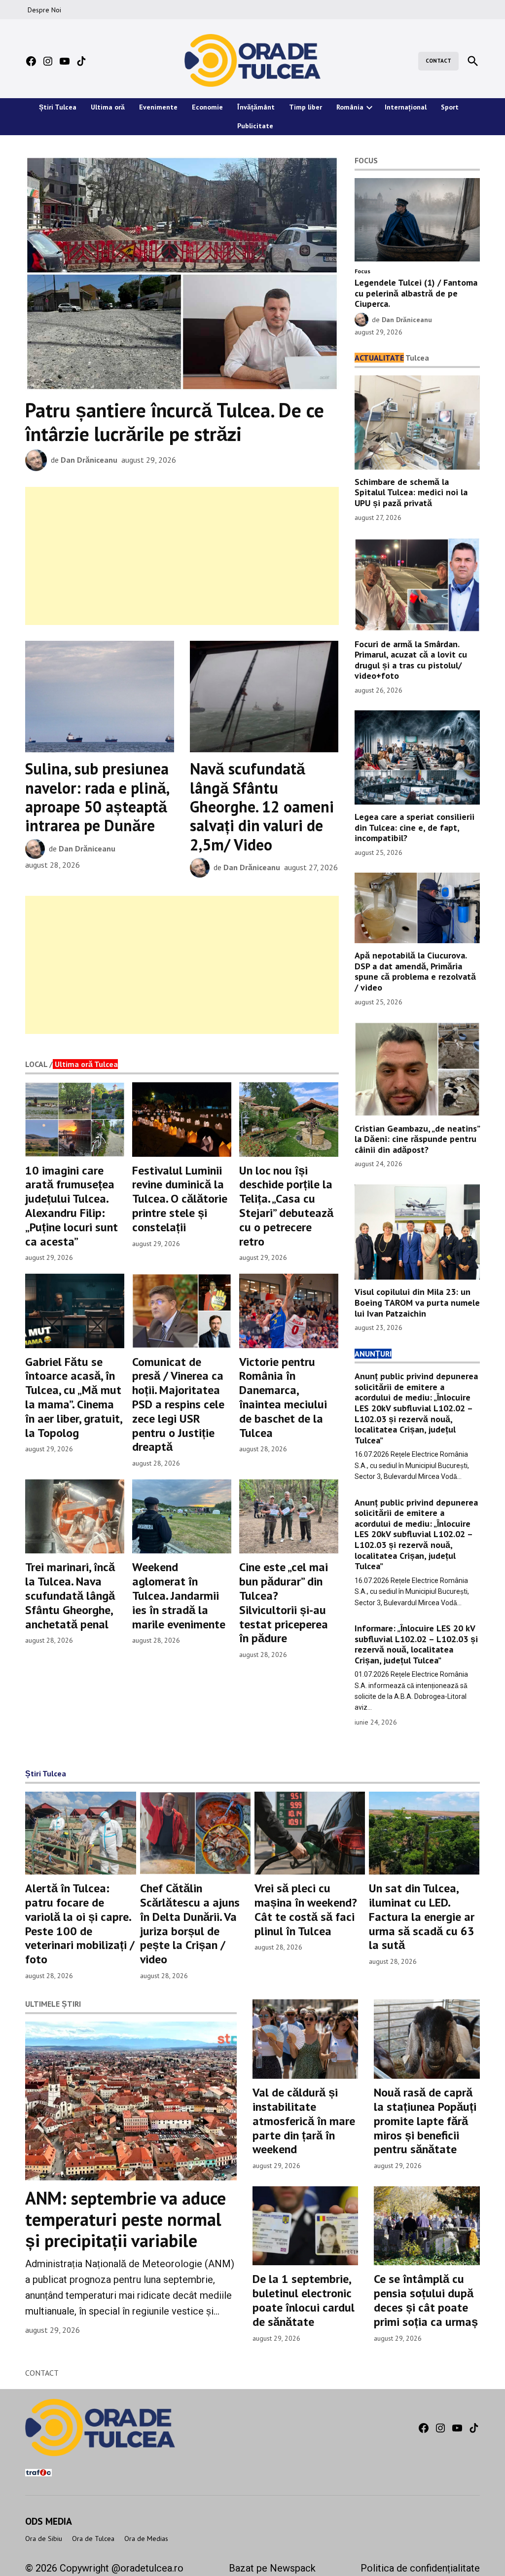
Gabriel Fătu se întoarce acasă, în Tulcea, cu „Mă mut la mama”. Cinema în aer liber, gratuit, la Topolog (73, 1397)
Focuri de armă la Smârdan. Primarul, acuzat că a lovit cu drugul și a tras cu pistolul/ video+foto (411, 660)
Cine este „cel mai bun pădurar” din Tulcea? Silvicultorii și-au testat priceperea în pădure (284, 1602)
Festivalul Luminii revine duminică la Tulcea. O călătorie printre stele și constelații (180, 1199)
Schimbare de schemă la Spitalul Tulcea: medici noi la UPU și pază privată (411, 492)
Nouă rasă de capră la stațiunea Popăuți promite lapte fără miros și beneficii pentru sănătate (425, 2121)
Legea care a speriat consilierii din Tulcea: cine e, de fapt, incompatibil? (415, 827)
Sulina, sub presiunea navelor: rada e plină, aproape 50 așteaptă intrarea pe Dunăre (97, 797)
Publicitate (255, 126)
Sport (450, 107)
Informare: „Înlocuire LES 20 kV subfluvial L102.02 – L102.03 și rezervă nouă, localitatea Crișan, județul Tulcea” (416, 1644)
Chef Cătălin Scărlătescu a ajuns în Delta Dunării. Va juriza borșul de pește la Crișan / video (190, 1924)
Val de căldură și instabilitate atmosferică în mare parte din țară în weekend (304, 2121)
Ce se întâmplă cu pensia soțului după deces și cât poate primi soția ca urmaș (426, 2300)
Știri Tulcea (58, 107)
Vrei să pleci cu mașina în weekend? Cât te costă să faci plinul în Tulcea (306, 1909)
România (350, 107)
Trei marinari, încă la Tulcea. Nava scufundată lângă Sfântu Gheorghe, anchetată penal (70, 1595)
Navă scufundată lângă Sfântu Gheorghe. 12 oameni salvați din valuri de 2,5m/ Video (262, 807)
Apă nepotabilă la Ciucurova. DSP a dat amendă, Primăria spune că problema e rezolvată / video (415, 971)
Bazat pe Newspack (272, 2568)
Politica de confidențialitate (420, 2568)
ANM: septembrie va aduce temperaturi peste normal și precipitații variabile (126, 2219)
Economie (207, 107)
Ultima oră (108, 107)
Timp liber (306, 107)
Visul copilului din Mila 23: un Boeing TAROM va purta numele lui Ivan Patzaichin (417, 1302)
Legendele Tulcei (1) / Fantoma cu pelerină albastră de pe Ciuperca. (416, 293)
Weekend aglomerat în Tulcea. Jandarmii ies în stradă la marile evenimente (179, 1595)
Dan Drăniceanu (89, 460)
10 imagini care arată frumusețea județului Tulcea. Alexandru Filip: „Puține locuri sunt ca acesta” (72, 1206)
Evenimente (158, 107)
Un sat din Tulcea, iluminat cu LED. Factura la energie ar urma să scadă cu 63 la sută (422, 1916)
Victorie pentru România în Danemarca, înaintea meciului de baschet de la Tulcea (283, 1397)
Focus (362, 271)
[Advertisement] (182, 556)
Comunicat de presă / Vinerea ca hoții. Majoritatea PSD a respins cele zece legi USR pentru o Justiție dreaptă (178, 1404)
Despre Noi (44, 10)
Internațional (406, 107)
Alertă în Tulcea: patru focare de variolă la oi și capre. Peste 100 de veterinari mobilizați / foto (80, 1924)
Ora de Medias (146, 2539)
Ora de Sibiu (44, 2539)
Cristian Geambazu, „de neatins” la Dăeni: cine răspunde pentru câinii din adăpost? (417, 1139)
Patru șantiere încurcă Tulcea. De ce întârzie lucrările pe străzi (175, 422)
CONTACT (438, 61)
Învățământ (256, 107)
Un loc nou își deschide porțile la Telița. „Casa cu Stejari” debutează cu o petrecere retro (286, 1206)
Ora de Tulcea (93, 2539)
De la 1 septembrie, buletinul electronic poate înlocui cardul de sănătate (304, 2300)
